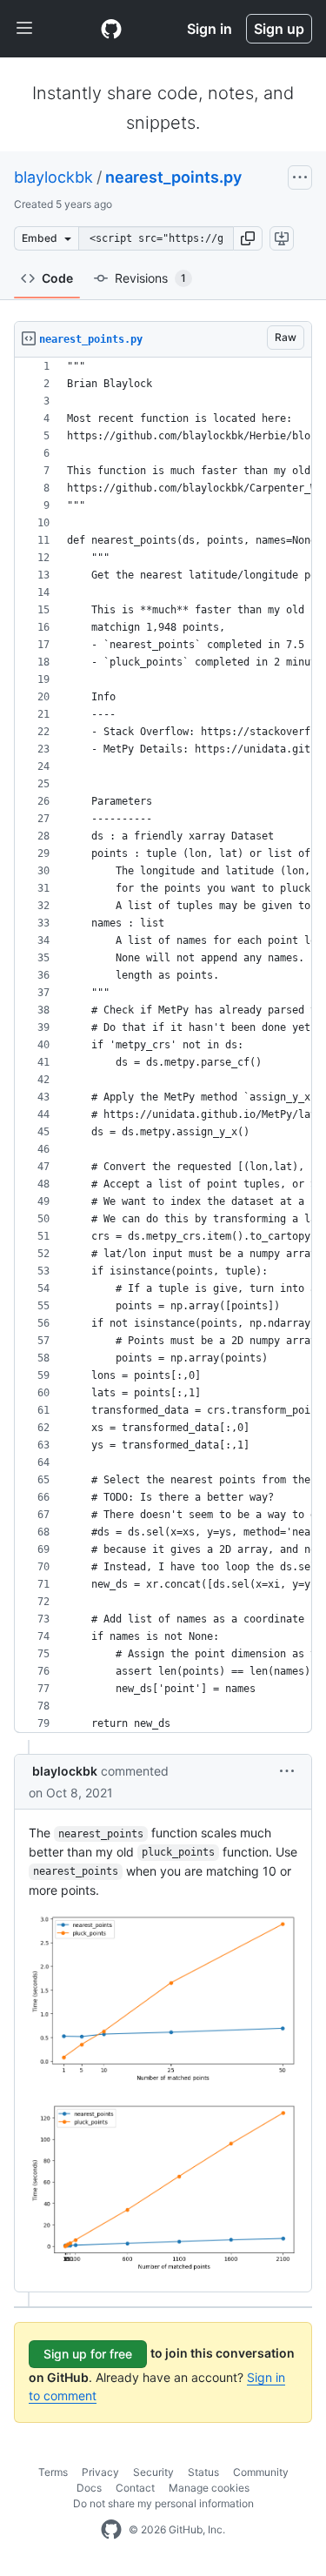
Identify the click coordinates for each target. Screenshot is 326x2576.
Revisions (150, 278)
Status (203, 2472)
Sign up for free (88, 2354)
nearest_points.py (173, 177)
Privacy (100, 2472)
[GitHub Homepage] (111, 2530)
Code (57, 278)
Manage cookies (209, 2488)
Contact (135, 2488)
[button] (248, 238)
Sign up (279, 29)
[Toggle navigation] (24, 29)
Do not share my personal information (163, 2503)
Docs (89, 2488)
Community (261, 2472)
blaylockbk (53, 177)
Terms (53, 2472)
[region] (163, 1045)
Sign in (210, 29)
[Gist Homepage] (111, 29)
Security (153, 2472)
